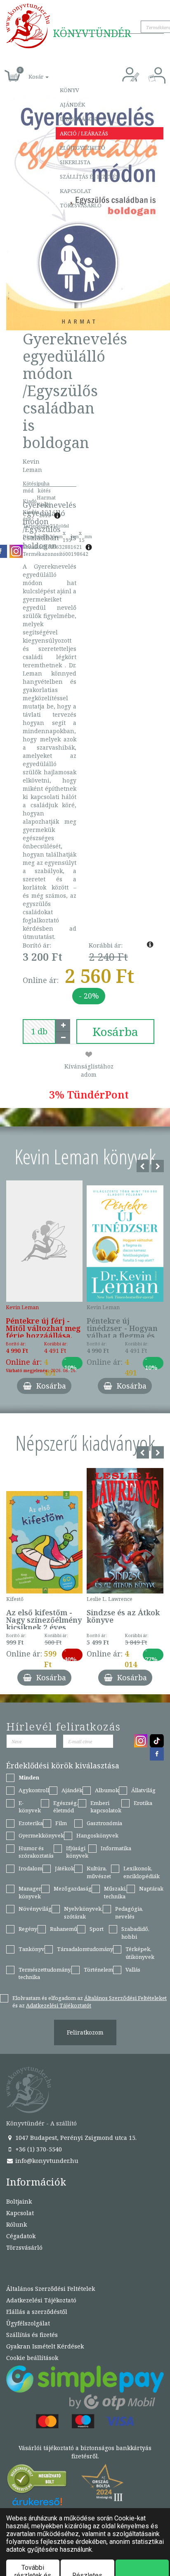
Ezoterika (31, 1823)
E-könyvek (30, 1807)
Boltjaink (19, 2201)
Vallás (133, 1970)
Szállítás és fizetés (89, 177)
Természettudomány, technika (45, 1973)
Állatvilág (143, 1790)
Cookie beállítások (32, 2358)
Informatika (116, 1848)
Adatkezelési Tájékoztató (41, 2300)
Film (61, 1823)
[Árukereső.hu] (37, 2481)
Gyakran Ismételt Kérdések (45, 2346)
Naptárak (151, 1888)
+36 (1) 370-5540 (38, 2149)
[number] (39, 1031)
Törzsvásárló (81, 205)
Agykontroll (34, 1790)
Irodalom (31, 1868)
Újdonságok (78, 119)
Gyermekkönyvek (41, 1835)
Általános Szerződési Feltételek (51, 2289)
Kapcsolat (76, 191)
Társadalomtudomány (85, 1949)
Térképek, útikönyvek (140, 1953)
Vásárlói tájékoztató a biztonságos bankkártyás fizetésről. (85, 2452)
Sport (97, 1929)
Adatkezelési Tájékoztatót (59, 2005)
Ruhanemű (64, 1929)
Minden (29, 1777)
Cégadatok (21, 2236)
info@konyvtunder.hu (46, 2161)
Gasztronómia (104, 1823)
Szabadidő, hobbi (135, 1933)
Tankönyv (32, 1949)
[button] (29, 72)
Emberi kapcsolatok (106, 1807)
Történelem (98, 1970)
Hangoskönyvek (97, 1835)
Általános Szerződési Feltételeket (125, 1998)
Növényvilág (35, 1909)
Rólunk (17, 2224)
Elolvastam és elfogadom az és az (90, 2002)
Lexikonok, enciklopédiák (142, 1872)
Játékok (65, 1868)
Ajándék (72, 105)
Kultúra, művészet (99, 1872)
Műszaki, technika (115, 1892)
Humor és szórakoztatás (36, 1852)
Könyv (70, 90)
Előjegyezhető (83, 148)
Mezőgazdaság (73, 1888)
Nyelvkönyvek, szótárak (83, 1913)
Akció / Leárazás (84, 133)
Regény (28, 1929)
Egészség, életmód (66, 1807)
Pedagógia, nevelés (129, 1913)
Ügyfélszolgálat (28, 2323)
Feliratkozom (85, 2032)
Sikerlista (75, 162)
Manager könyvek (30, 1892)
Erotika (143, 1803)
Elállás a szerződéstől (37, 2312)
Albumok (107, 1790)
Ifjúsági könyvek (77, 1852)
